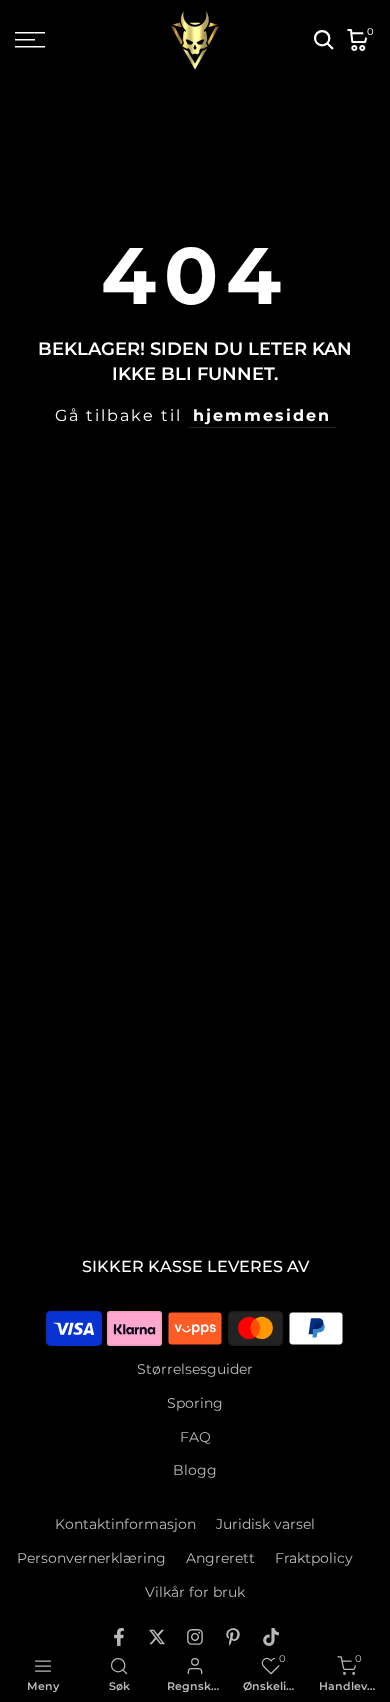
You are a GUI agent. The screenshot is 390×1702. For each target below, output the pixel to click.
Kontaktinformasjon (125, 1524)
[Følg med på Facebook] (119, 1637)
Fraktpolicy (314, 1558)
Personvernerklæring (91, 1558)
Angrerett (220, 1558)
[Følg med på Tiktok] (271, 1637)
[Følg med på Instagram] (195, 1637)
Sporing (195, 1403)
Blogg (195, 1470)
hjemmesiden (262, 415)
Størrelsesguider (195, 1369)
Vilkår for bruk (195, 1592)
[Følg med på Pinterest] (233, 1637)
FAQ (195, 1437)
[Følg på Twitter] (157, 1637)
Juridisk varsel (265, 1524)
